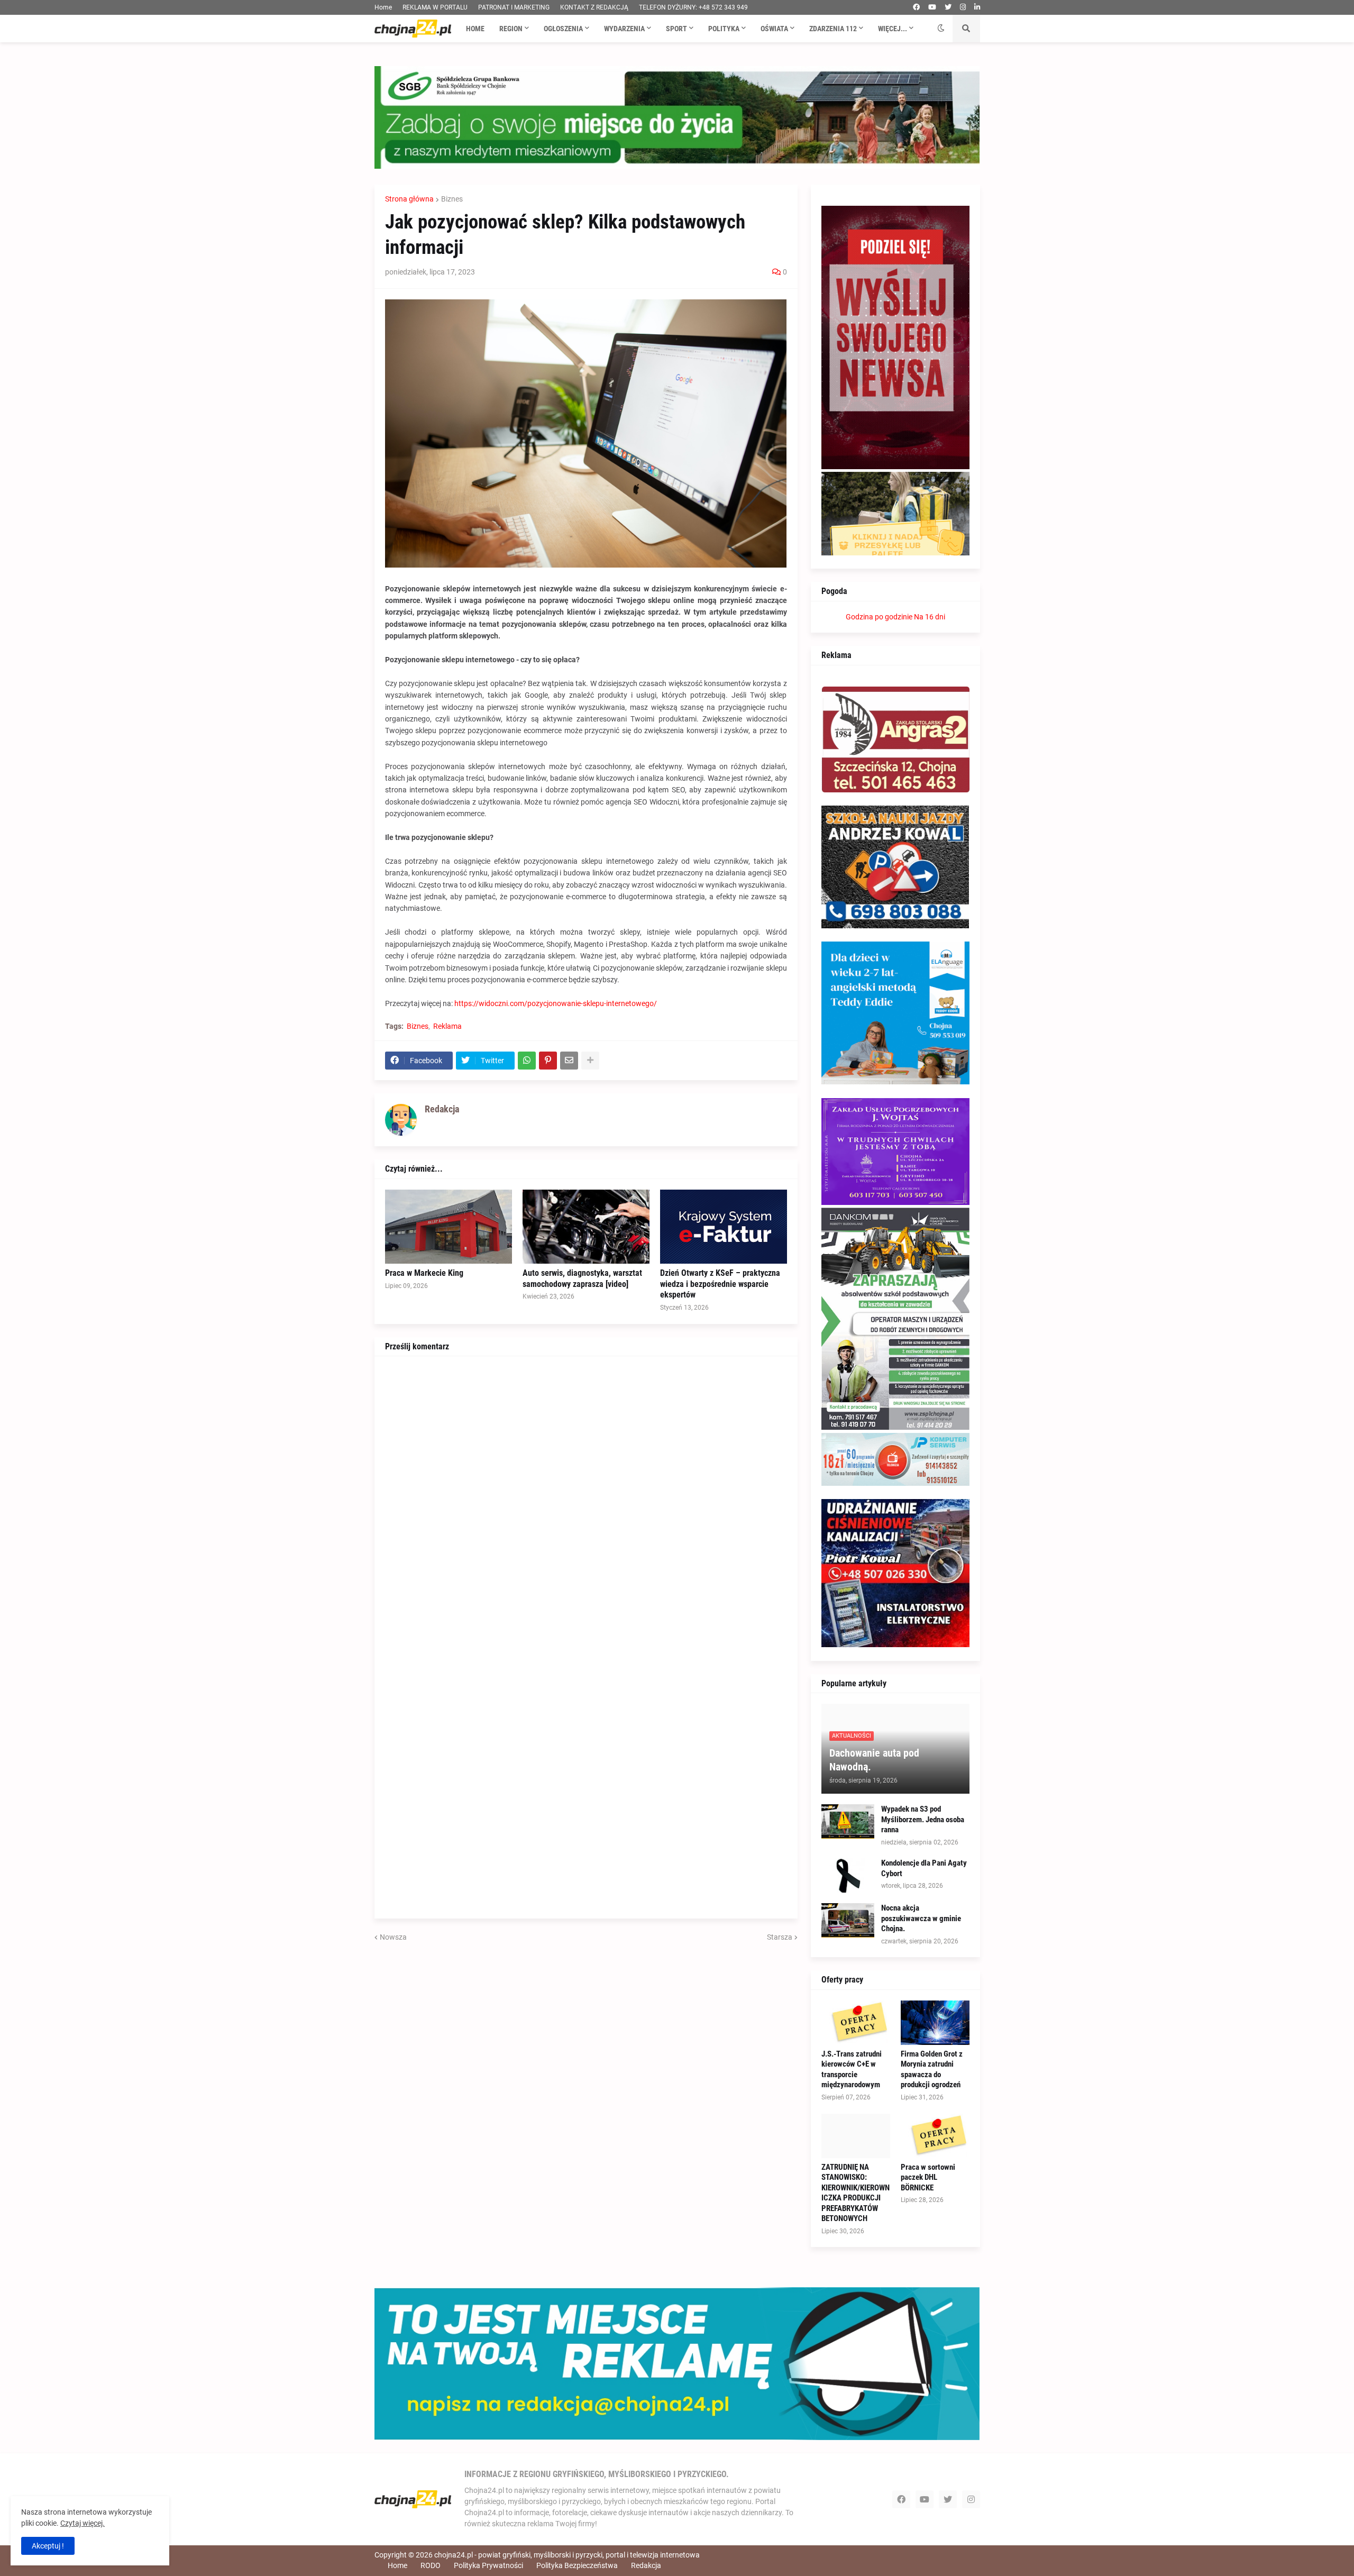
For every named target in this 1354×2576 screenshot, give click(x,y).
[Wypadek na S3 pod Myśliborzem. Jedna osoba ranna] (848, 1821)
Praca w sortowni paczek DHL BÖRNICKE (928, 2177)
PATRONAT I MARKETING (514, 7)
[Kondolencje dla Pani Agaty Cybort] (848, 1875)
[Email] (569, 1061)
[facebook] (916, 7)
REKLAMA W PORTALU (435, 7)
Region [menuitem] (511, 29)
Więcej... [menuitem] (893, 29)
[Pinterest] (548, 1061)
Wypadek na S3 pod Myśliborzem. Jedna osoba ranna (923, 1819)
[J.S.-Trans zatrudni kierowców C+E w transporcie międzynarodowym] (856, 2023)
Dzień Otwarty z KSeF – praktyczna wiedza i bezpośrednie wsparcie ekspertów (720, 1284)
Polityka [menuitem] (724, 29)
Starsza (780, 1937)
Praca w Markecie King (424, 1273)
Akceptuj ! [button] (48, 2546)
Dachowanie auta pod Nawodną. (874, 1760)
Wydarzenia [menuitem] (624, 29)
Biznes (452, 199)
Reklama (447, 1026)
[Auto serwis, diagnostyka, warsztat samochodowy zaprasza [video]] (586, 1227)
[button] (941, 29)
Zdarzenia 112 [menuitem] (833, 29)
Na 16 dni (930, 617)
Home (383, 7)
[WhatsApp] (527, 1061)
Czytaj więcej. (83, 2523)
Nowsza (393, 1937)
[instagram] (963, 7)
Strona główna (409, 199)
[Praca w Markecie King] (449, 1227)
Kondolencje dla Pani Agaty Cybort (924, 1868)
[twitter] (948, 7)
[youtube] (932, 7)
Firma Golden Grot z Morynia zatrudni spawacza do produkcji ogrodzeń (932, 2070)
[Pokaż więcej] (590, 1061)
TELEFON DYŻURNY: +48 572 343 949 (693, 7)
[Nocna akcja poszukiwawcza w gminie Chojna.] (848, 1920)
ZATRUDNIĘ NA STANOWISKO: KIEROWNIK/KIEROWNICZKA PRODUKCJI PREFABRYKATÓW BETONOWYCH (856, 2193)
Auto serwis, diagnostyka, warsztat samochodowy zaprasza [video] (582, 1278)
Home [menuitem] (475, 29)
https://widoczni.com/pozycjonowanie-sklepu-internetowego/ (556, 1003)
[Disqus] (586, 1499)
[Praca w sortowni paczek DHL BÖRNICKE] (935, 2136)
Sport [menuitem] (676, 29)
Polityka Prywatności (488, 2565)
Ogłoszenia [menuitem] (563, 29)
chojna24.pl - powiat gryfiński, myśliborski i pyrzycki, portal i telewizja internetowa (567, 2555)
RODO (431, 2565)
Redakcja (646, 2565)
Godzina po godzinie (879, 617)
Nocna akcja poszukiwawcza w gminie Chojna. (921, 1918)
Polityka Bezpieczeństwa (577, 2565)
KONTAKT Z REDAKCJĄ (594, 7)
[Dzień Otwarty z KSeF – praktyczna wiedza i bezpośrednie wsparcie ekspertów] (724, 1227)
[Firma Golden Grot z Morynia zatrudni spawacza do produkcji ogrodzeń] (935, 2023)
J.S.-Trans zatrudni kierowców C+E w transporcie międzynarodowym (852, 2070)
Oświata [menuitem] (774, 29)
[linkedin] (977, 7)
